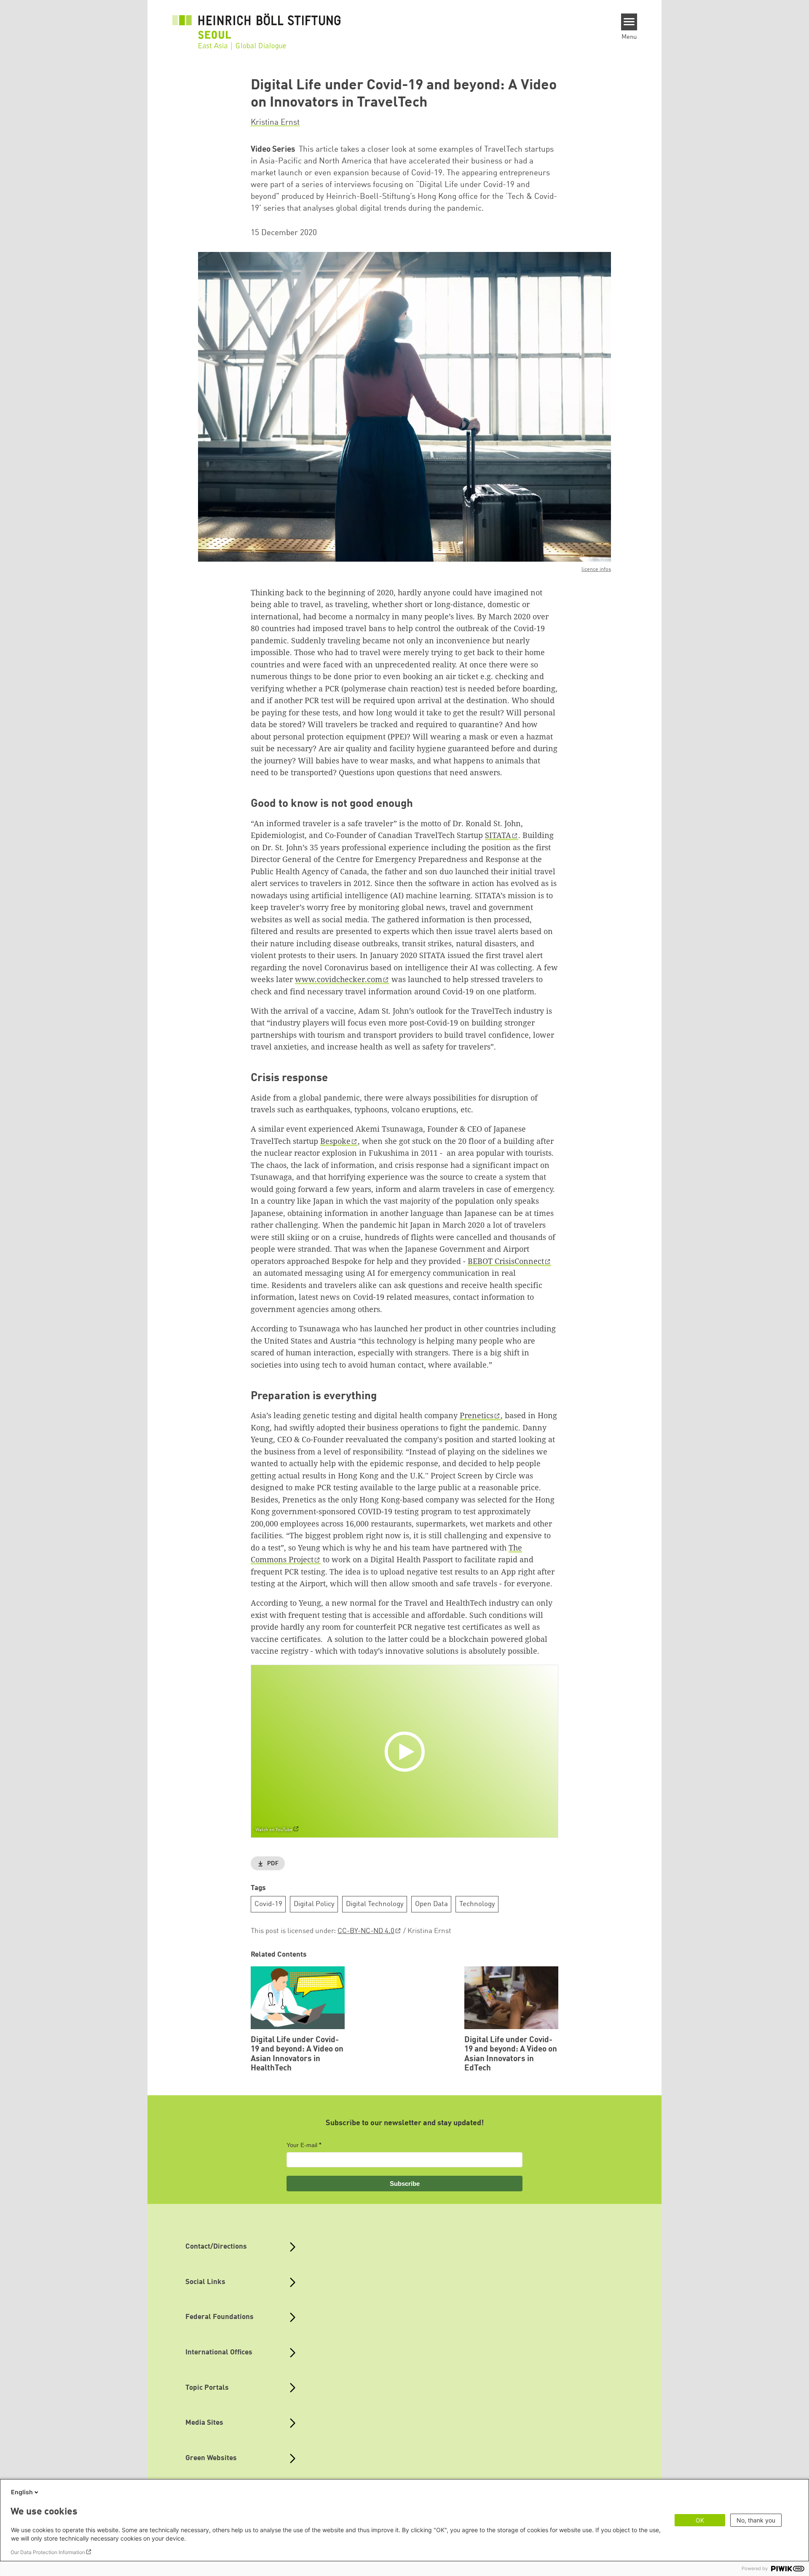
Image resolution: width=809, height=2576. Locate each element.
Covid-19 (268, 1904)
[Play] (407, 1751)
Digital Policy (314, 1904)
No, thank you (756, 2520)
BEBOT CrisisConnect (506, 1261)
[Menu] (629, 22)
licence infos (596, 569)
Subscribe (405, 2184)
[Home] (257, 26)
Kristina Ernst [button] (275, 123)
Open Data (431, 1904)
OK (700, 2520)
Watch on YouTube (274, 1830)
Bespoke (335, 1141)
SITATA (498, 835)
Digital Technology (375, 1904)
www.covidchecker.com (339, 979)
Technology (477, 1904)
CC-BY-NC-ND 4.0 (366, 1931)
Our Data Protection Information (48, 2552)
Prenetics (477, 1415)
